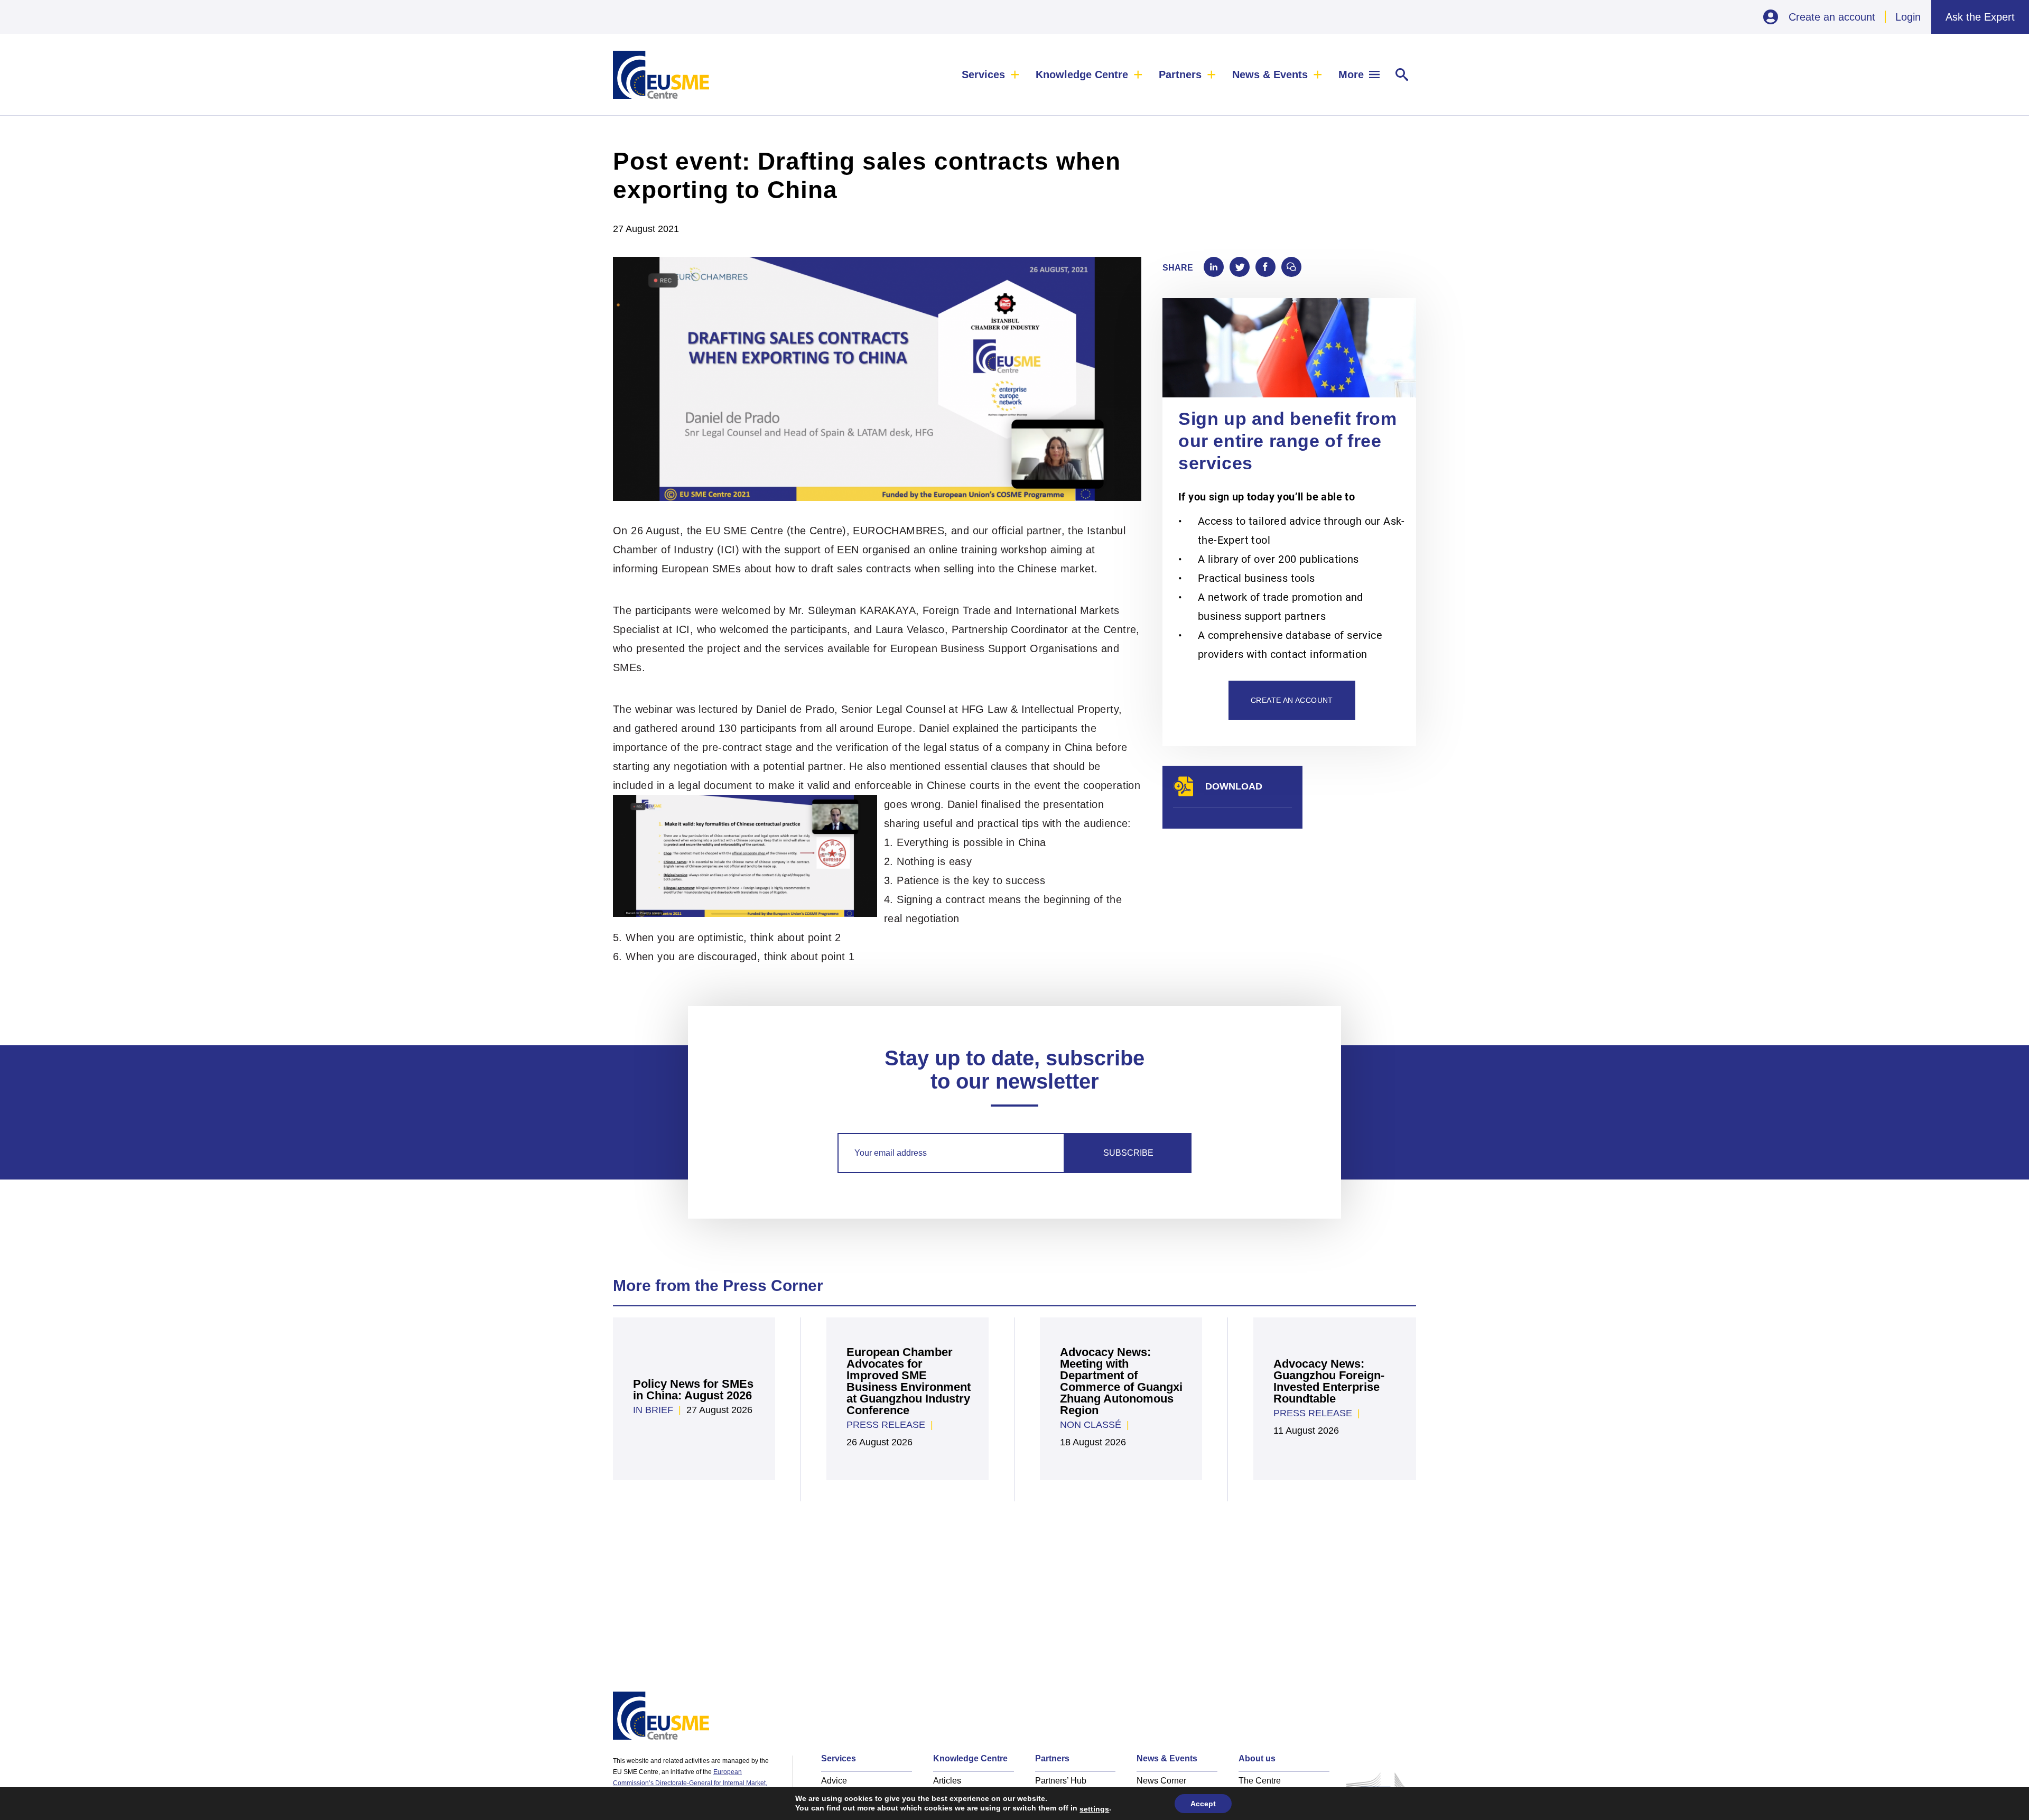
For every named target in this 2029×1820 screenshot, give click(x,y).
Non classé (1091, 1425)
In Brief (653, 1410)
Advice (834, 1781)
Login (1908, 17)
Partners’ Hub (1061, 1781)
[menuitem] (991, 75)
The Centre (1260, 1781)
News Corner (1161, 1781)
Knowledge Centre (1082, 75)
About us (1257, 1758)
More (1351, 75)
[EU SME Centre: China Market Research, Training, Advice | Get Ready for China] (661, 75)
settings (1094, 1809)
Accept (1203, 1804)
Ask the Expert (1980, 17)
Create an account (1832, 17)
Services (983, 75)
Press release (886, 1425)
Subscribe (1128, 1153)
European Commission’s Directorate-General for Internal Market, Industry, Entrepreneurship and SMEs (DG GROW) (690, 1783)
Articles (947, 1781)
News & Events (1270, 75)
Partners (1180, 75)
